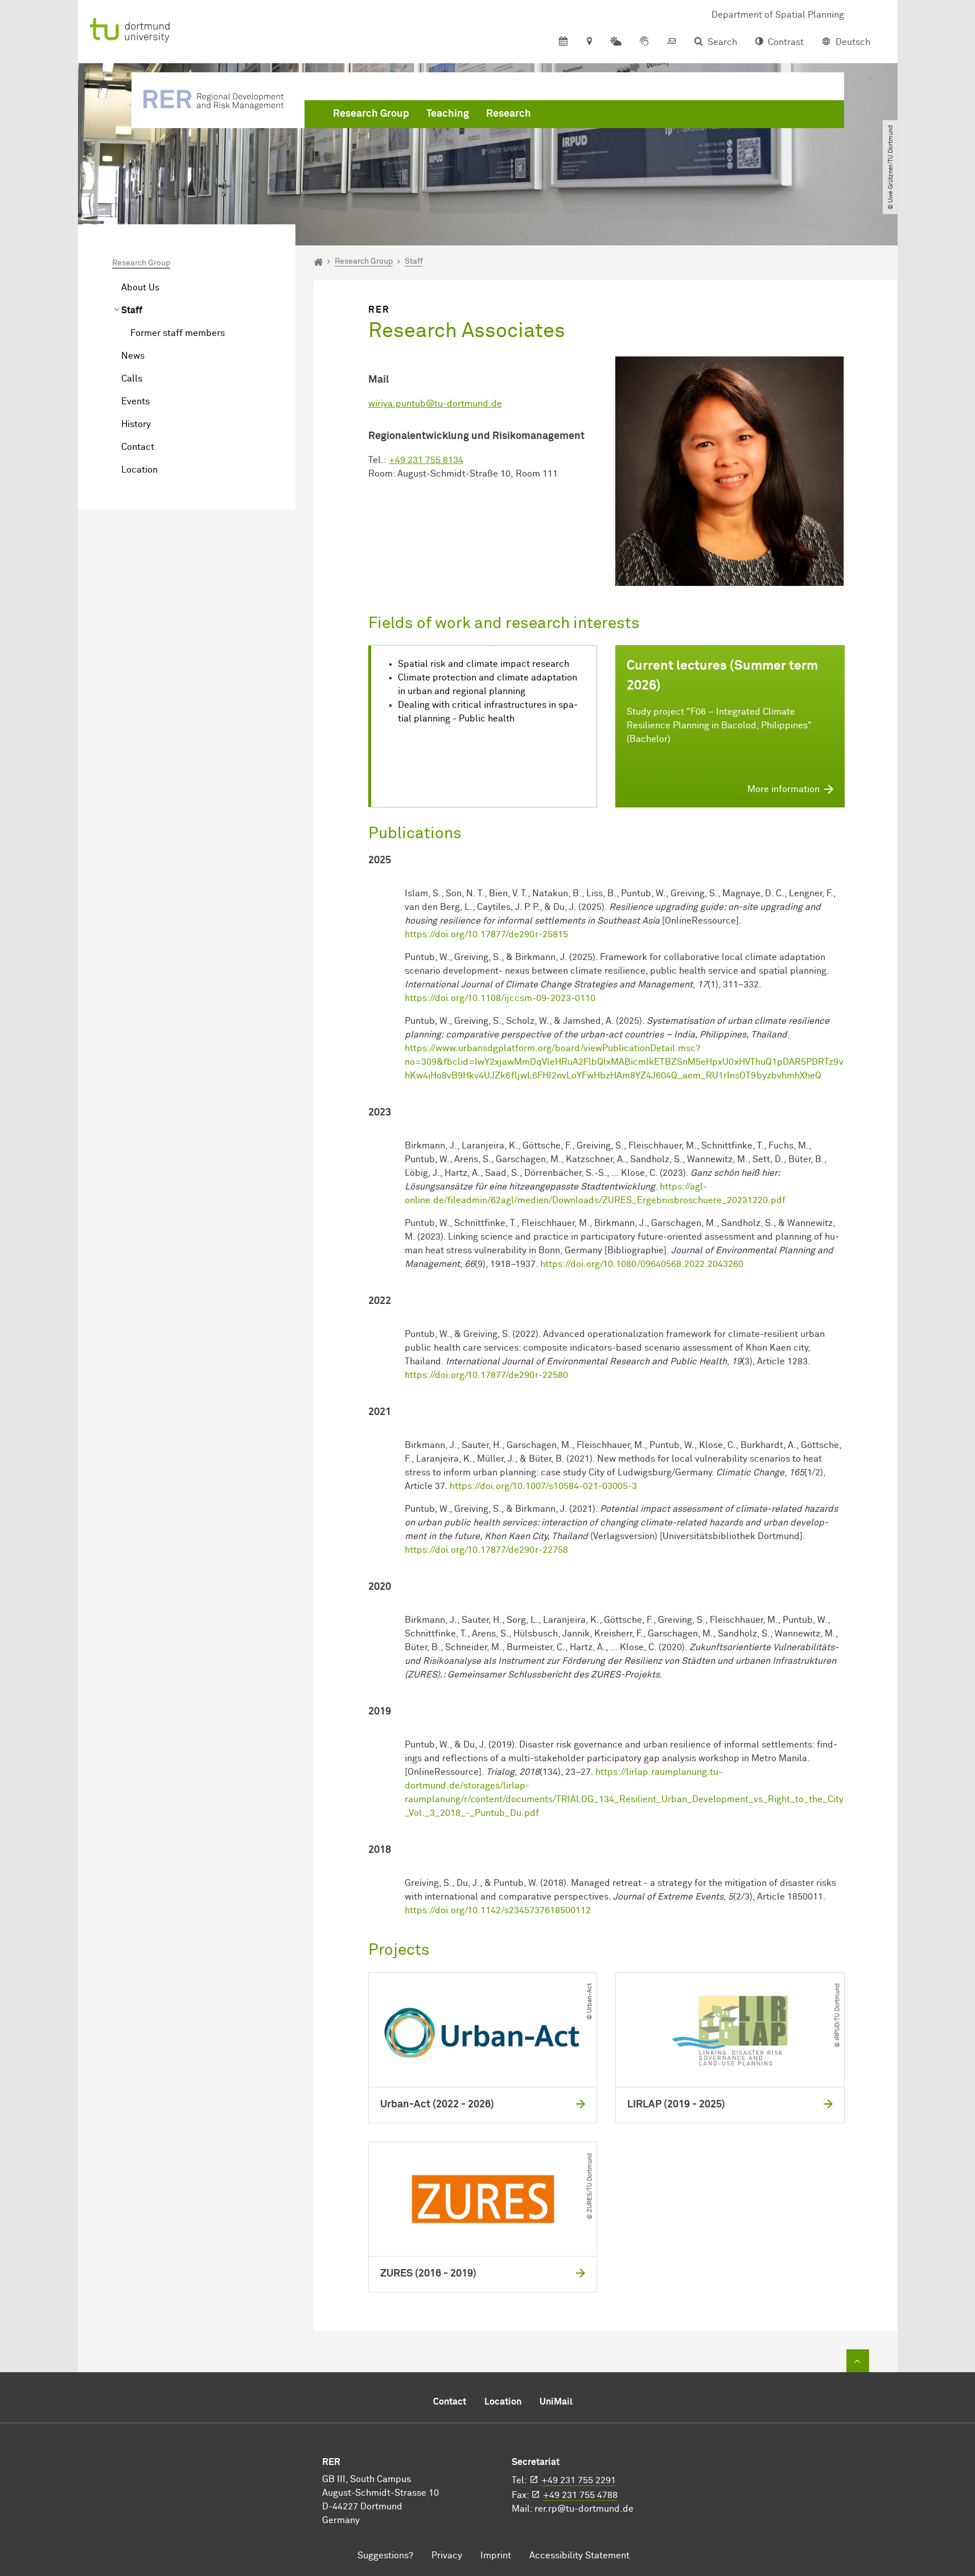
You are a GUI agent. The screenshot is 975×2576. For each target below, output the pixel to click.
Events (135, 401)
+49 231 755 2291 (579, 2480)
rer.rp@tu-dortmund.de (584, 2509)
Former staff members (178, 333)
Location (139, 470)
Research (509, 114)
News (133, 356)
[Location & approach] (589, 42)
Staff (132, 310)
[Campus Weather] (616, 42)
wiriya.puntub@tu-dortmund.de (435, 404)
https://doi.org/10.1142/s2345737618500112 (498, 1910)
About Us (140, 288)
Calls (132, 379)
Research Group (371, 114)
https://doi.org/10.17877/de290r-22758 (486, 1550)
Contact (138, 447)
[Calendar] (563, 42)
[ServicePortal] (644, 42)
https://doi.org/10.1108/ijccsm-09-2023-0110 (500, 998)
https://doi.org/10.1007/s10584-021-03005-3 (543, 1486)
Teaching (448, 114)
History (136, 424)
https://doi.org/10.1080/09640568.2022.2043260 (642, 1264)
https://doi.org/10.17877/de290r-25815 (486, 934)
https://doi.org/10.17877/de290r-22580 (486, 1375)
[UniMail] (672, 42)
